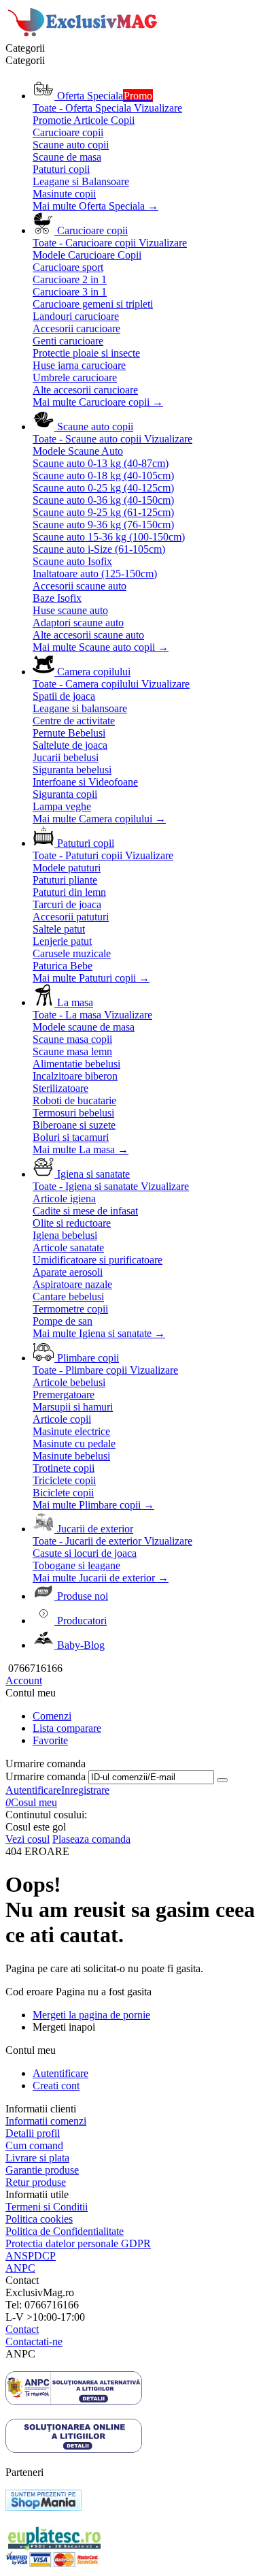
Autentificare (33, 1790)
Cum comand (34, 2145)
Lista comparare (67, 1728)
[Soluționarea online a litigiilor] (74, 2449)
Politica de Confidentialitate (65, 2231)
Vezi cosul (28, 1839)
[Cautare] (222, 1780)
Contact (22, 2329)
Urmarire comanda (46, 1776)
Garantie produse (42, 2170)
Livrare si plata (37, 2158)
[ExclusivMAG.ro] (84, 36)
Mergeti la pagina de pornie (91, 2015)
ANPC (20, 2268)
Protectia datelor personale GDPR (78, 2243)
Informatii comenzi (46, 2121)
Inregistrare (85, 1790)
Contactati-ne (34, 2341)
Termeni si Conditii (47, 2207)
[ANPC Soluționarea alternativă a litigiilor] (74, 2401)
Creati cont (56, 2086)
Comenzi (52, 1716)
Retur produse (36, 2182)
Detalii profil (33, 2133)
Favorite (50, 1740)
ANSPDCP (31, 2256)
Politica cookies (39, 2219)
